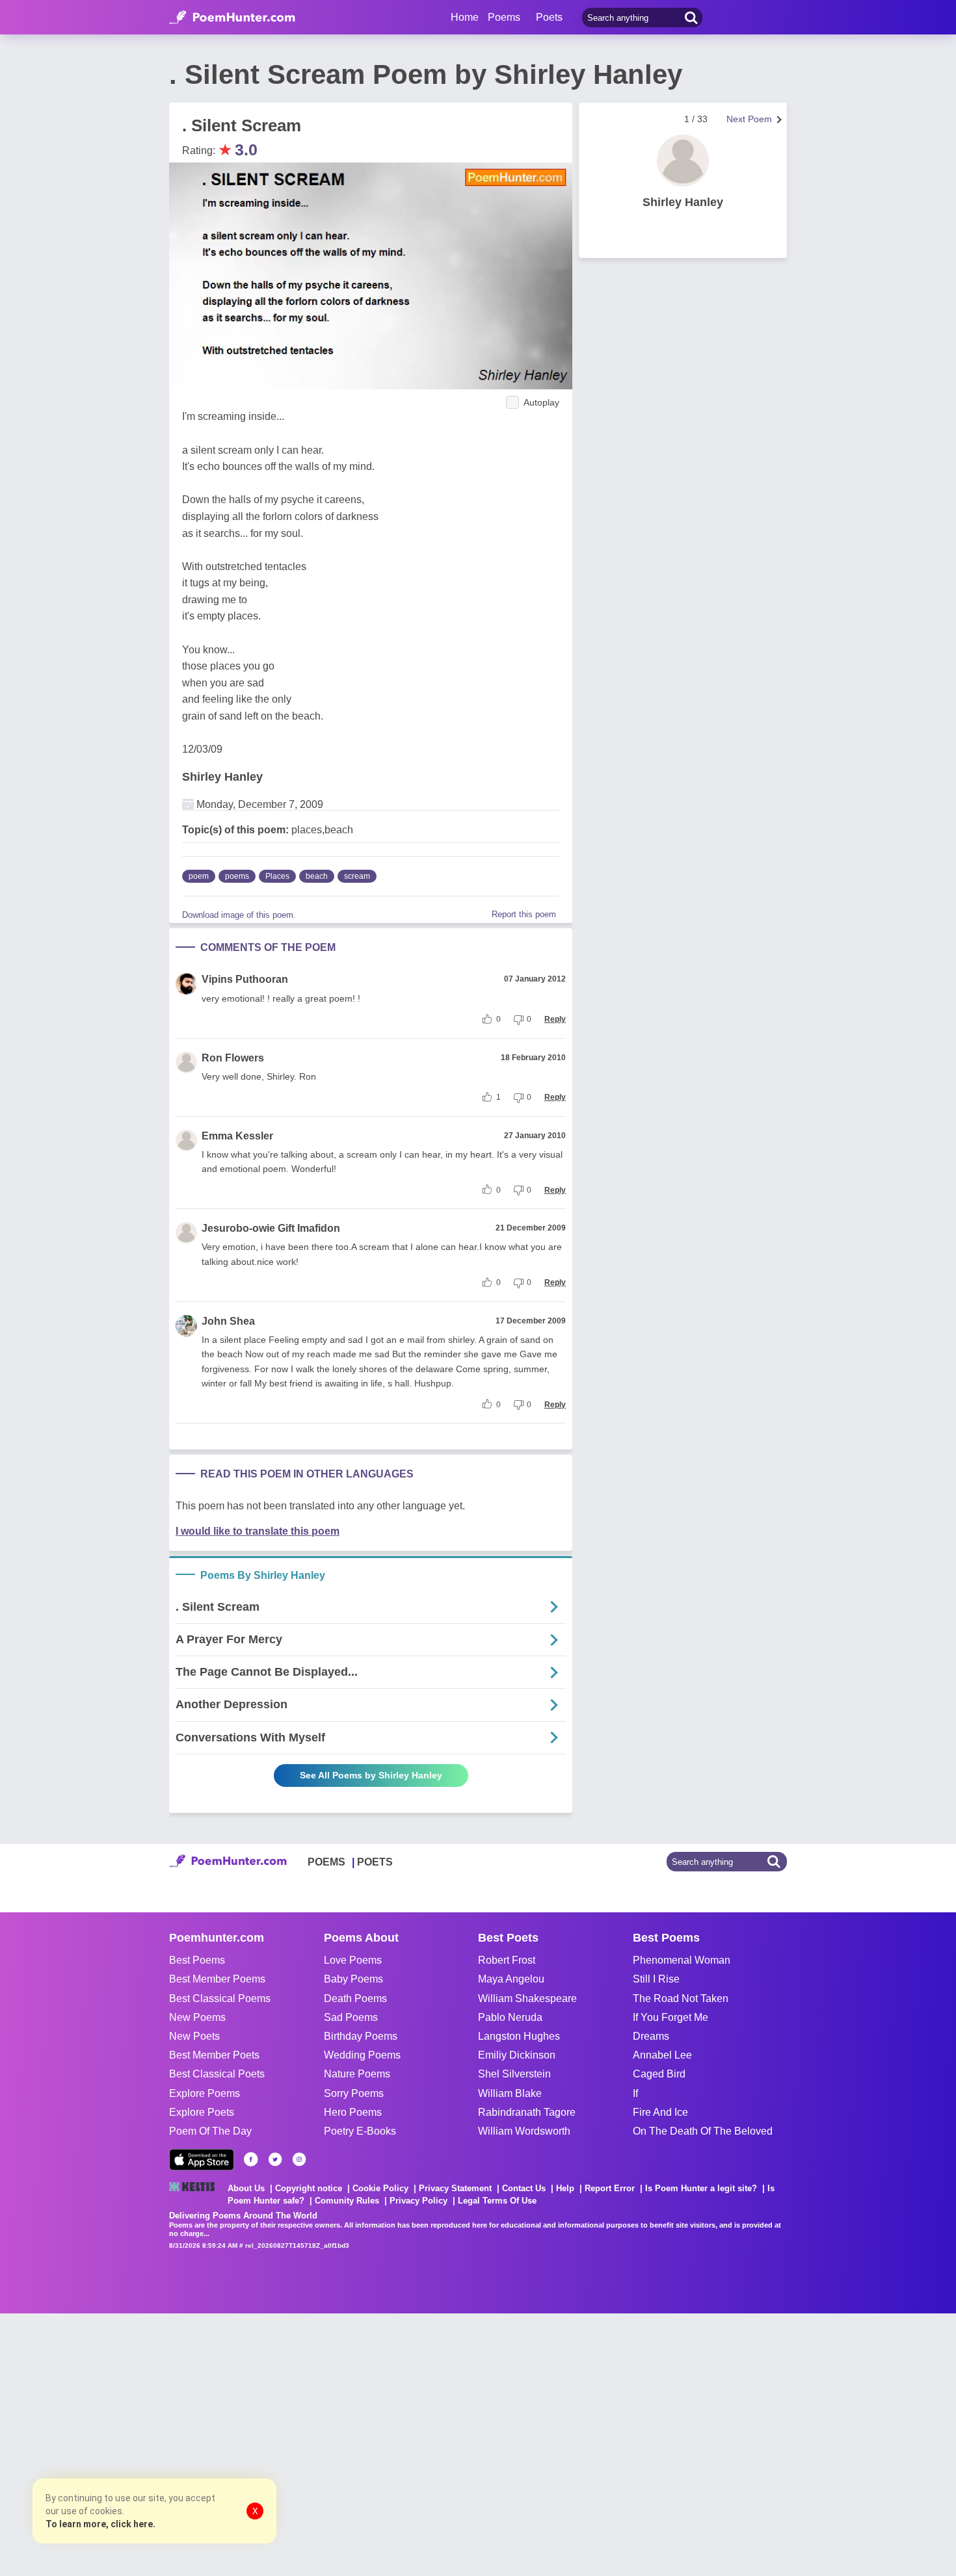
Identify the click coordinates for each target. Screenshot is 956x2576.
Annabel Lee (662, 2055)
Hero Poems (353, 2112)
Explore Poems (205, 2093)
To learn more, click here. (100, 2524)
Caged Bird (659, 2074)
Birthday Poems (361, 2036)
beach (317, 876)
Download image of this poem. (239, 915)
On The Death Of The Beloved (703, 2131)
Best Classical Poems (220, 1998)
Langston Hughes (519, 2036)
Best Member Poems (217, 1979)
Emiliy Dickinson (517, 2055)
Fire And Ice (660, 2112)
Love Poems (353, 1960)
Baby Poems (353, 1979)
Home (465, 17)
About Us (246, 2188)
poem (199, 876)
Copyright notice (309, 2188)
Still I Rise (656, 1979)
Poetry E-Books (360, 2131)
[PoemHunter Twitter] (275, 2159)
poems (237, 876)
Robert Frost (507, 1960)
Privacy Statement (455, 2188)
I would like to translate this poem (258, 1531)
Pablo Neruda (510, 2017)
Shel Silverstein (514, 2074)
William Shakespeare (527, 1998)
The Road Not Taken (681, 1998)
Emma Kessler (237, 1136)
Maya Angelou (511, 1979)
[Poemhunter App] (202, 2160)
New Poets (194, 2036)
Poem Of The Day (210, 2131)
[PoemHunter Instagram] (299, 2159)
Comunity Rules (347, 2201)
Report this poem (524, 914)
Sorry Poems (354, 2093)
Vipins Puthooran (245, 979)
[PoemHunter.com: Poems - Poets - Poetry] (232, 18)
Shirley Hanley (222, 777)
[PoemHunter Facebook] (251, 2159)
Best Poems (197, 1960)
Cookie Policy (380, 2188)
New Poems (197, 2017)
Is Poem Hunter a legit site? (701, 2188)
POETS (375, 1862)
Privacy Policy (418, 2201)
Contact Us (524, 2188)
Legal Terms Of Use (497, 2201)
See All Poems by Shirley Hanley (371, 1775)
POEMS (326, 1862)
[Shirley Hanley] (683, 161)
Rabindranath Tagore (527, 2112)
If (635, 2093)
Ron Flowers (233, 1058)
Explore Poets (202, 2112)
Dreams (651, 2036)
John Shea (228, 1321)
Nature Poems (357, 2074)
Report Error (610, 2188)
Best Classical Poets (217, 2074)
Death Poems (355, 1998)
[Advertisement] (195, 2443)
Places (277, 876)
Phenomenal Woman (682, 1960)
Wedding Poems (362, 2055)
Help (565, 2188)
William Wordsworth (524, 2131)
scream (357, 876)
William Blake (510, 2093)
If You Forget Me (671, 2017)
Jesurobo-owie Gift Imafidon (271, 1228)
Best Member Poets (214, 2055)
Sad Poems (351, 2017)
